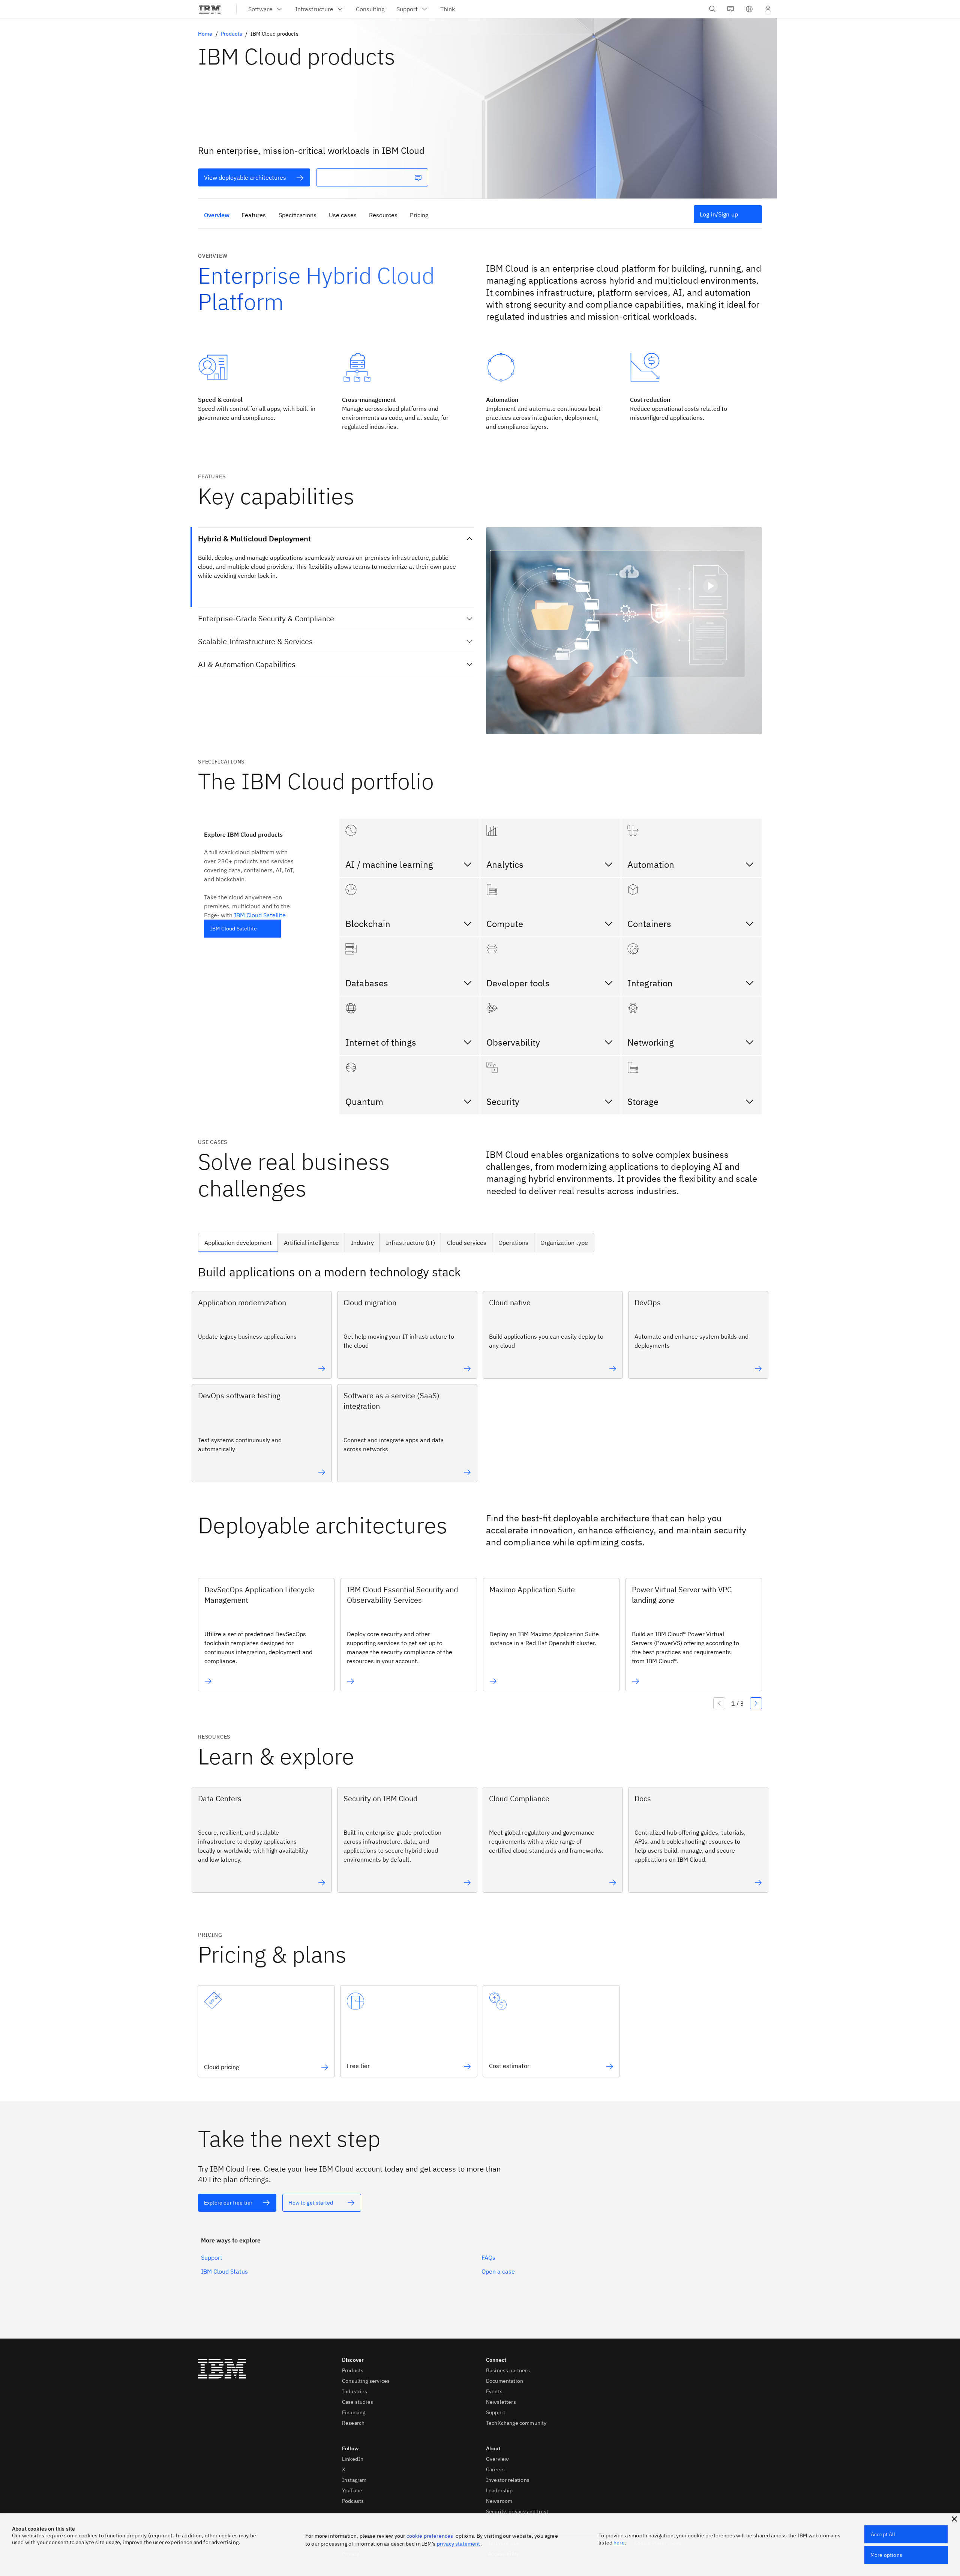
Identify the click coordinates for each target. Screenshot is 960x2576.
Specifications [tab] (298, 215)
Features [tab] (254, 215)
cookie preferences (430, 2536)
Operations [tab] (513, 1243)
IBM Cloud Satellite (260, 915)
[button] (749, 9)
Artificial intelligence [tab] (311, 1243)
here (619, 2543)
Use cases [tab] (343, 215)
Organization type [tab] (564, 1243)
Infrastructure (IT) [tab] (410, 1243)
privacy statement (459, 2544)
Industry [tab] (362, 1243)
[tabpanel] (480, 1376)
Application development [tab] (238, 1243)
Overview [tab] (217, 215)
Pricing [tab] (419, 215)
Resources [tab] (383, 215)
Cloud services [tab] (467, 1243)
